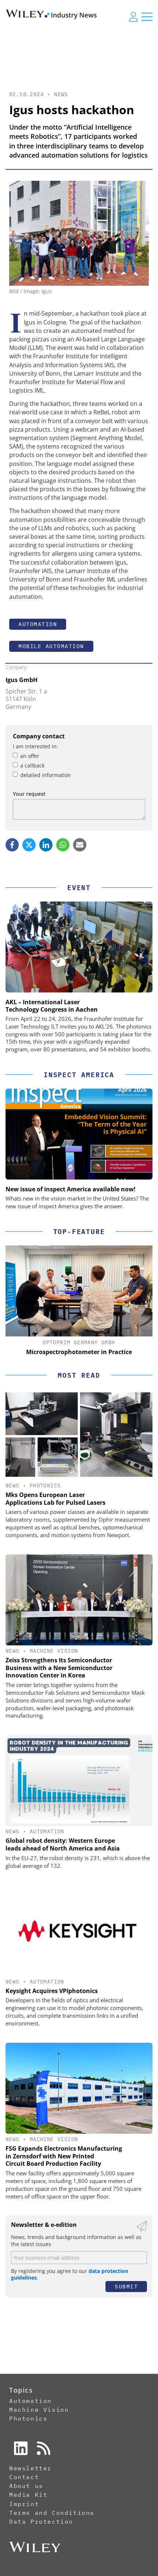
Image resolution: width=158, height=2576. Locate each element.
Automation (38, 624)
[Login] (133, 17)
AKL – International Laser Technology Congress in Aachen (52, 1006)
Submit (126, 2286)
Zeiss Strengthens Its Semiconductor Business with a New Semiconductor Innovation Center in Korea (59, 1668)
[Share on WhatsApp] (63, 845)
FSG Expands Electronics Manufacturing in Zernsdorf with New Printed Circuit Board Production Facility (64, 2156)
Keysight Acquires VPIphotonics (52, 1991)
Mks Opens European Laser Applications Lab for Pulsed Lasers (55, 1499)
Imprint (24, 2504)
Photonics (45, 1486)
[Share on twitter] (29, 845)
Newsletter (30, 2468)
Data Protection (41, 2521)
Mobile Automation (51, 646)
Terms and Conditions (52, 2513)
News (61, 94)
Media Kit (28, 2495)
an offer (30, 756)
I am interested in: (35, 746)
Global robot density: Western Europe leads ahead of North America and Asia (63, 1844)
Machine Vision (54, 1651)
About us (26, 2486)
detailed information (46, 775)
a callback (32, 765)
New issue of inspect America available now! (71, 1189)
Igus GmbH (21, 680)
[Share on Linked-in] (46, 845)
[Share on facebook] (12, 845)
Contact (24, 2477)
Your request (29, 794)
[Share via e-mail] (80, 845)
